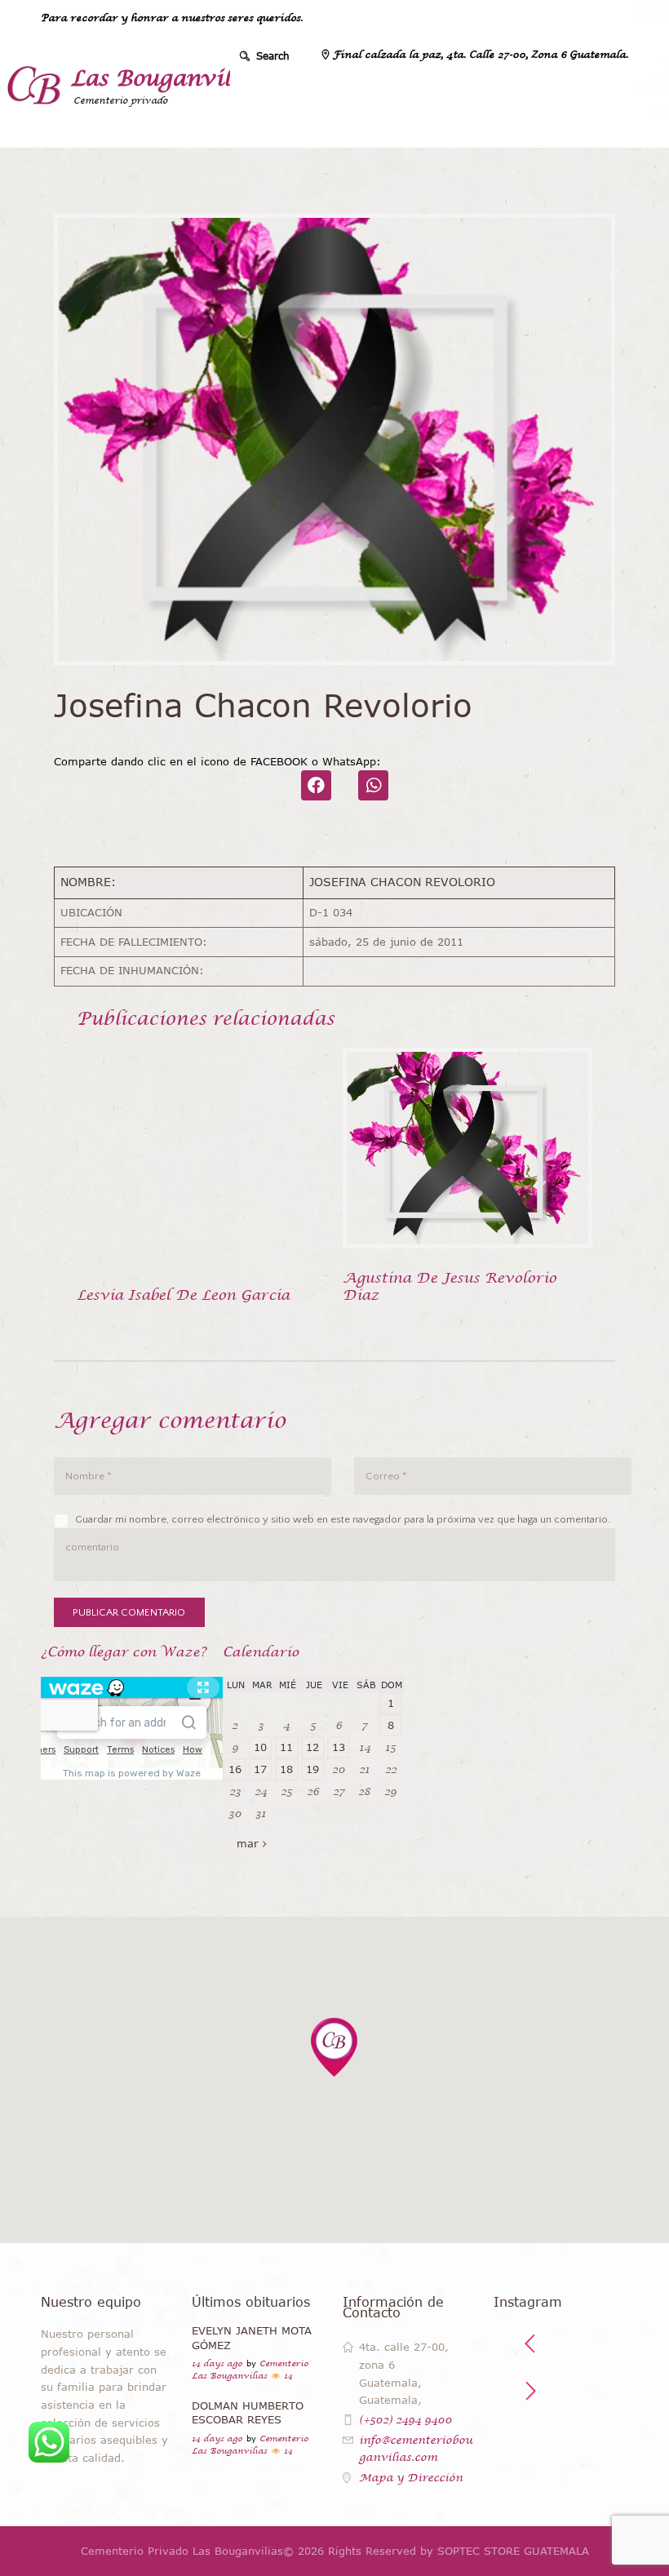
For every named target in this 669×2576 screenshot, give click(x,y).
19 (312, 1769)
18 (286, 1769)
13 (339, 1747)
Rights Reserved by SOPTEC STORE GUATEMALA (459, 2551)
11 (286, 1747)
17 (260, 1769)
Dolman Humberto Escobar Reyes (248, 2412)
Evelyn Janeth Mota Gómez (252, 2337)
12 (312, 1747)
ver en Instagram (569, 2454)
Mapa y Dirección (411, 2478)
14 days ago (217, 2363)
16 (235, 1769)
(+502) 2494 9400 (405, 2420)
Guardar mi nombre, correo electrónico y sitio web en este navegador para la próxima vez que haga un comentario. (343, 1519)
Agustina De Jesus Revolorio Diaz (450, 1286)
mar (248, 1843)
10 (260, 1747)
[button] (334, 2047)
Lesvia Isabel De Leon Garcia (183, 1295)
